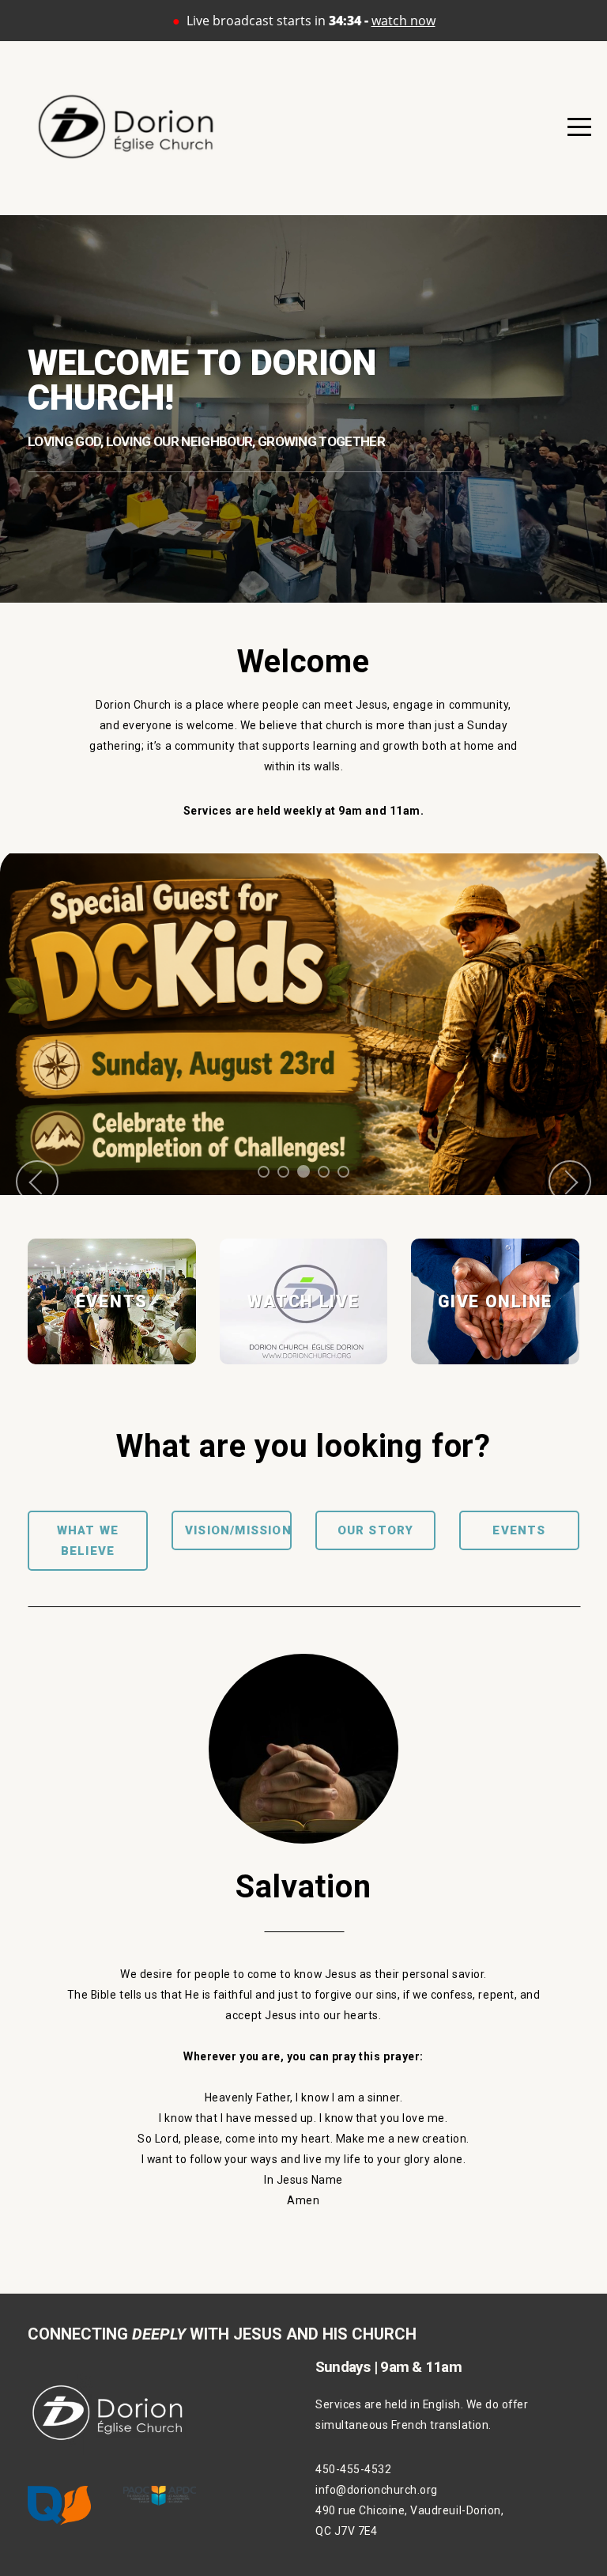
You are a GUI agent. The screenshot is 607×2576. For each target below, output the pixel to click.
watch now (403, 21)
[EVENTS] (112, 1364)
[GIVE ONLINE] (495, 1364)
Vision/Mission (238, 1530)
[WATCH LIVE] (304, 1364)
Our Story (376, 1530)
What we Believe (88, 1541)
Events (519, 1530)
